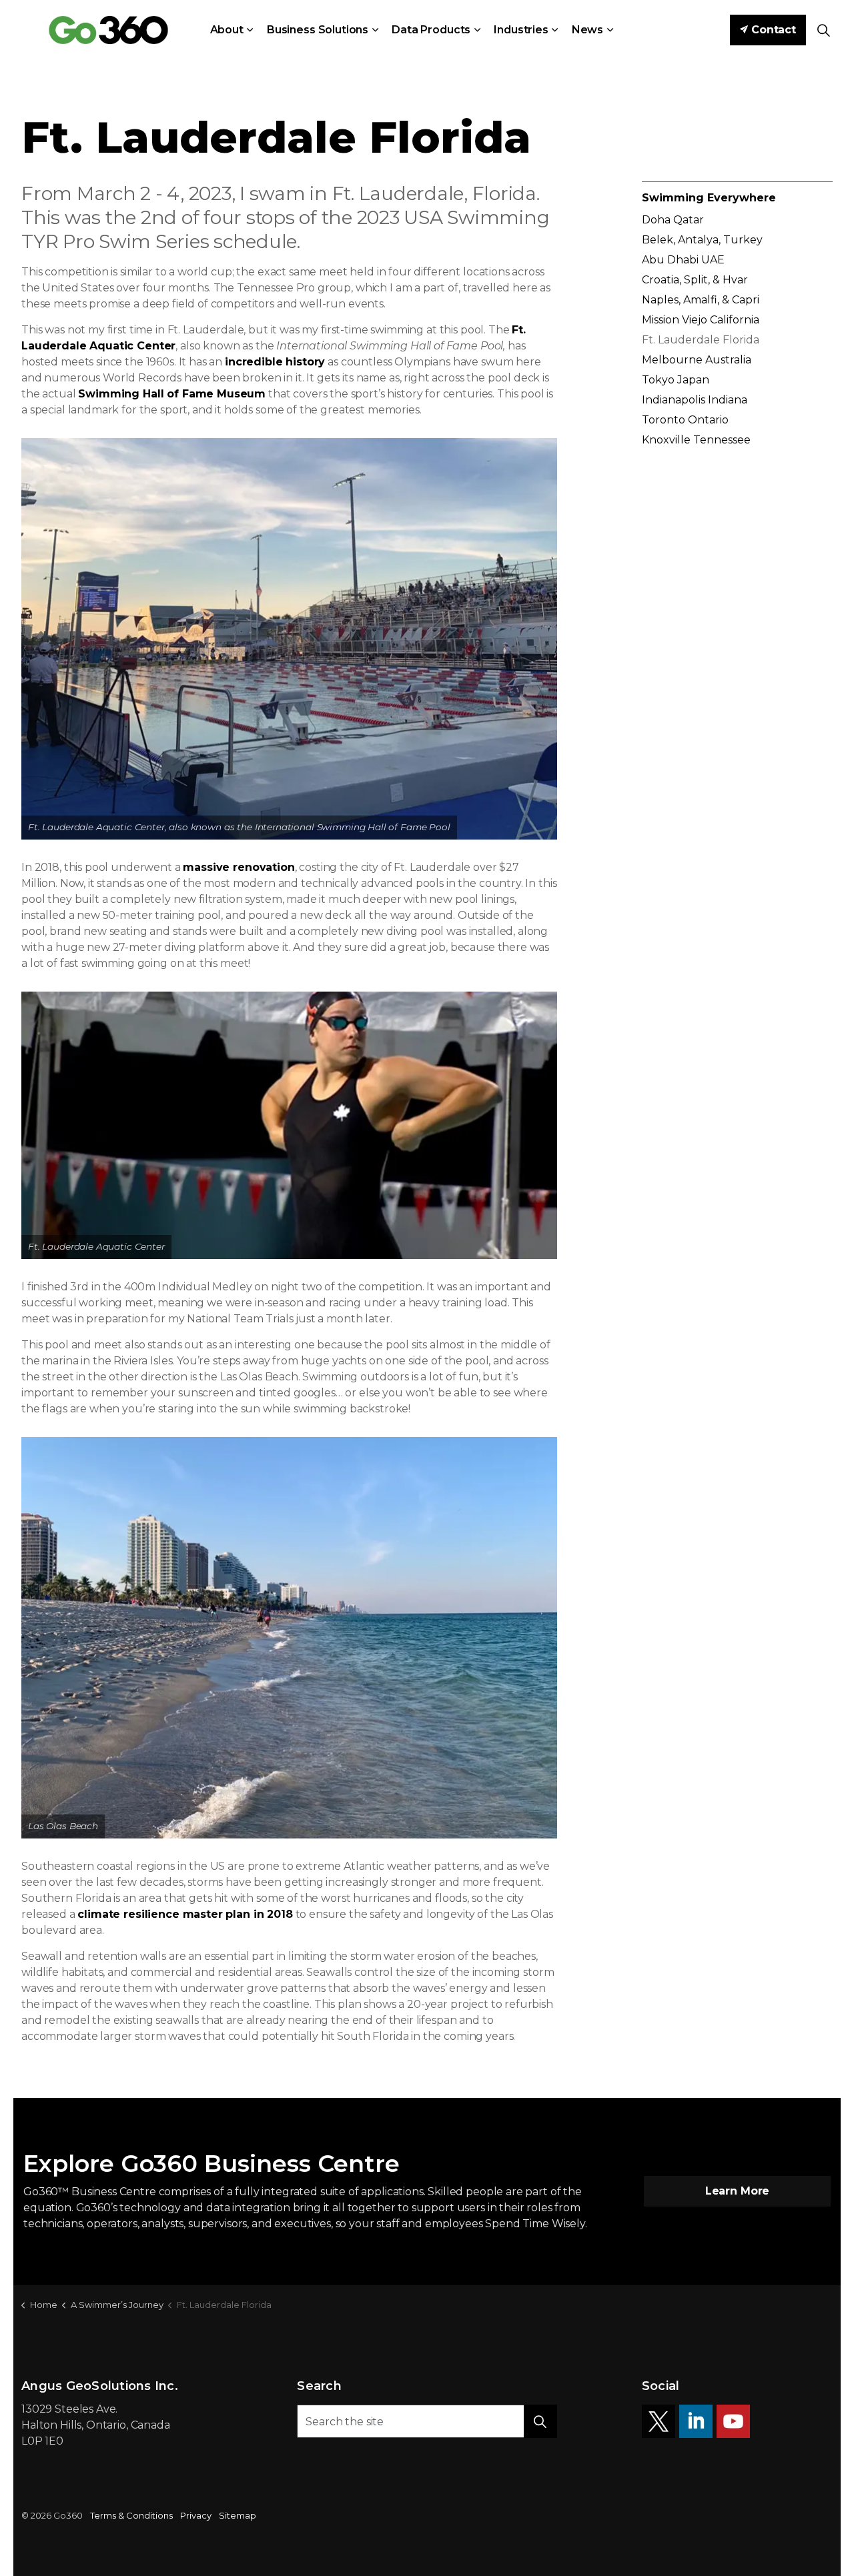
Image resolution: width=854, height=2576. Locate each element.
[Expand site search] (823, 30)
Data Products (431, 30)
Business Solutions (318, 30)
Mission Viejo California (701, 320)
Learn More (738, 2191)
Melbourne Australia (697, 360)
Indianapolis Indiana (695, 400)
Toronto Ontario (685, 420)
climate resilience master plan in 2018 (185, 1914)
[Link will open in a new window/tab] (659, 2421)
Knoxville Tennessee (696, 440)
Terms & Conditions (131, 2515)
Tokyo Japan (676, 380)
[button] (289, 639)
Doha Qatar (673, 220)
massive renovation (239, 867)
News (587, 30)
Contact (774, 30)
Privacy (196, 2515)
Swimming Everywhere (709, 198)
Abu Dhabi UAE (683, 260)
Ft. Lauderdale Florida (701, 340)
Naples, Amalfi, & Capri (701, 300)
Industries (521, 30)
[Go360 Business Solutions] (108, 30)
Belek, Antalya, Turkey (702, 240)
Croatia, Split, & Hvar (695, 280)
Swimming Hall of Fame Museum (172, 394)
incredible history (275, 362)
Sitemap (238, 2515)
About (227, 30)
